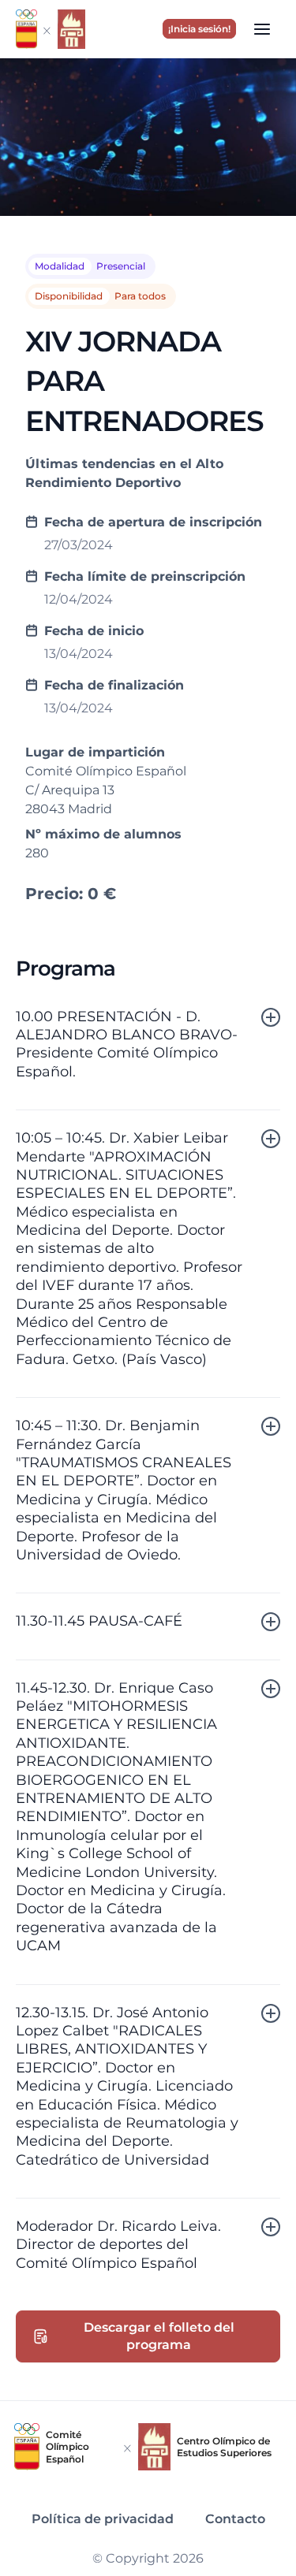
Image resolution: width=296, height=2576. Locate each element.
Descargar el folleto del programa (159, 2336)
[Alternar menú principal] (262, 28)
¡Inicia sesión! (199, 29)
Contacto (235, 2519)
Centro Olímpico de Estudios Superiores (224, 2447)
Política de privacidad (103, 2519)
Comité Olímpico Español (67, 2447)
